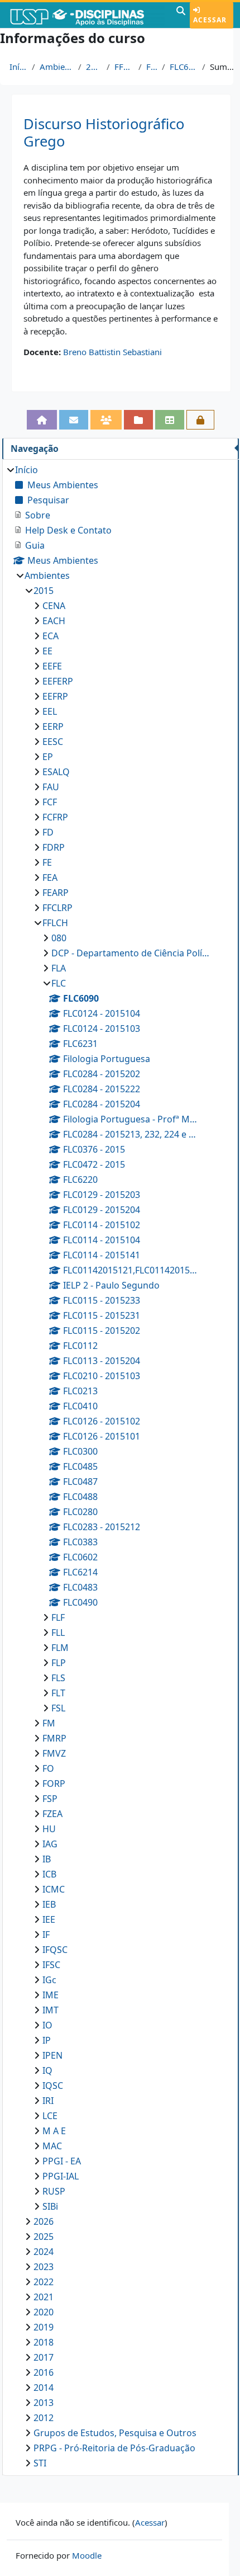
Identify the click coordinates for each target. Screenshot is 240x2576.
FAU (51, 787)
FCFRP (55, 817)
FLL (58, 1633)
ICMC (54, 1889)
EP (48, 757)
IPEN (52, 2055)
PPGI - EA (62, 2161)
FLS (58, 1678)
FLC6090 (184, 67)
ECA (51, 636)
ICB (49, 1874)
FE (47, 862)
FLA (59, 968)
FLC (152, 67)
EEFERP (58, 681)
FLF (58, 1617)
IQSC (53, 2086)
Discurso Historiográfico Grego (104, 133)
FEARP (56, 893)
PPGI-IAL (61, 2176)
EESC (53, 742)
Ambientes (57, 67)
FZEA (52, 1814)
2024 (44, 2252)
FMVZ (54, 1753)
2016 (44, 2372)
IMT (51, 2010)
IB (47, 1859)
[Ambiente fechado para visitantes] (200, 420)
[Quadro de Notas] (170, 420)
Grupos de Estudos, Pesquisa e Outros (115, 2433)
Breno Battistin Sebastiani (112, 352)
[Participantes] (106, 420)
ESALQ (56, 772)
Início (18, 67)
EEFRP (55, 696)
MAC (52, 2146)
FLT (58, 1693)
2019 (44, 2327)
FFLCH (124, 67)
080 (59, 938)
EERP (53, 726)
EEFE (52, 666)
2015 (94, 67)
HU (49, 1829)
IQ (47, 2070)
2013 (44, 2403)
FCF (50, 802)
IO (47, 2025)
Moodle (87, 2555)
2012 (44, 2418)
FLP (59, 1663)
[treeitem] (120, 1466)
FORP (54, 1784)
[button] (181, 15)
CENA (54, 606)
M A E (54, 2131)
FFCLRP (57, 908)
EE (47, 651)
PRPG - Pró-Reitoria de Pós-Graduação (114, 2448)
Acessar (210, 20)
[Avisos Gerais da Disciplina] (74, 420)
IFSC (51, 1965)
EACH (54, 621)
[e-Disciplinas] (87, 15)
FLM (60, 1648)
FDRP (54, 847)
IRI (48, 2101)
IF (46, 1935)
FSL (58, 1708)
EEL (50, 711)
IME (51, 1995)
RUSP (54, 2191)
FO (48, 1768)
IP (47, 2040)
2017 (44, 2357)
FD (48, 832)
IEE (49, 1919)
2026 (44, 2221)
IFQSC (55, 1950)
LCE (50, 2116)
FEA (50, 877)
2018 (44, 2342)
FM (49, 1723)
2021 (44, 2297)
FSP (50, 1799)
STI (40, 2463)
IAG (50, 1844)
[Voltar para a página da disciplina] (42, 420)
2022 (44, 2282)
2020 (44, 2312)
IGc (49, 1980)
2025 (44, 2237)
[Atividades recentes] (138, 420)
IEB (49, 1904)
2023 (44, 2267)
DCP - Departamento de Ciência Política (131, 953)
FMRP (54, 1738)
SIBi (50, 2206)
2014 (44, 2388)
